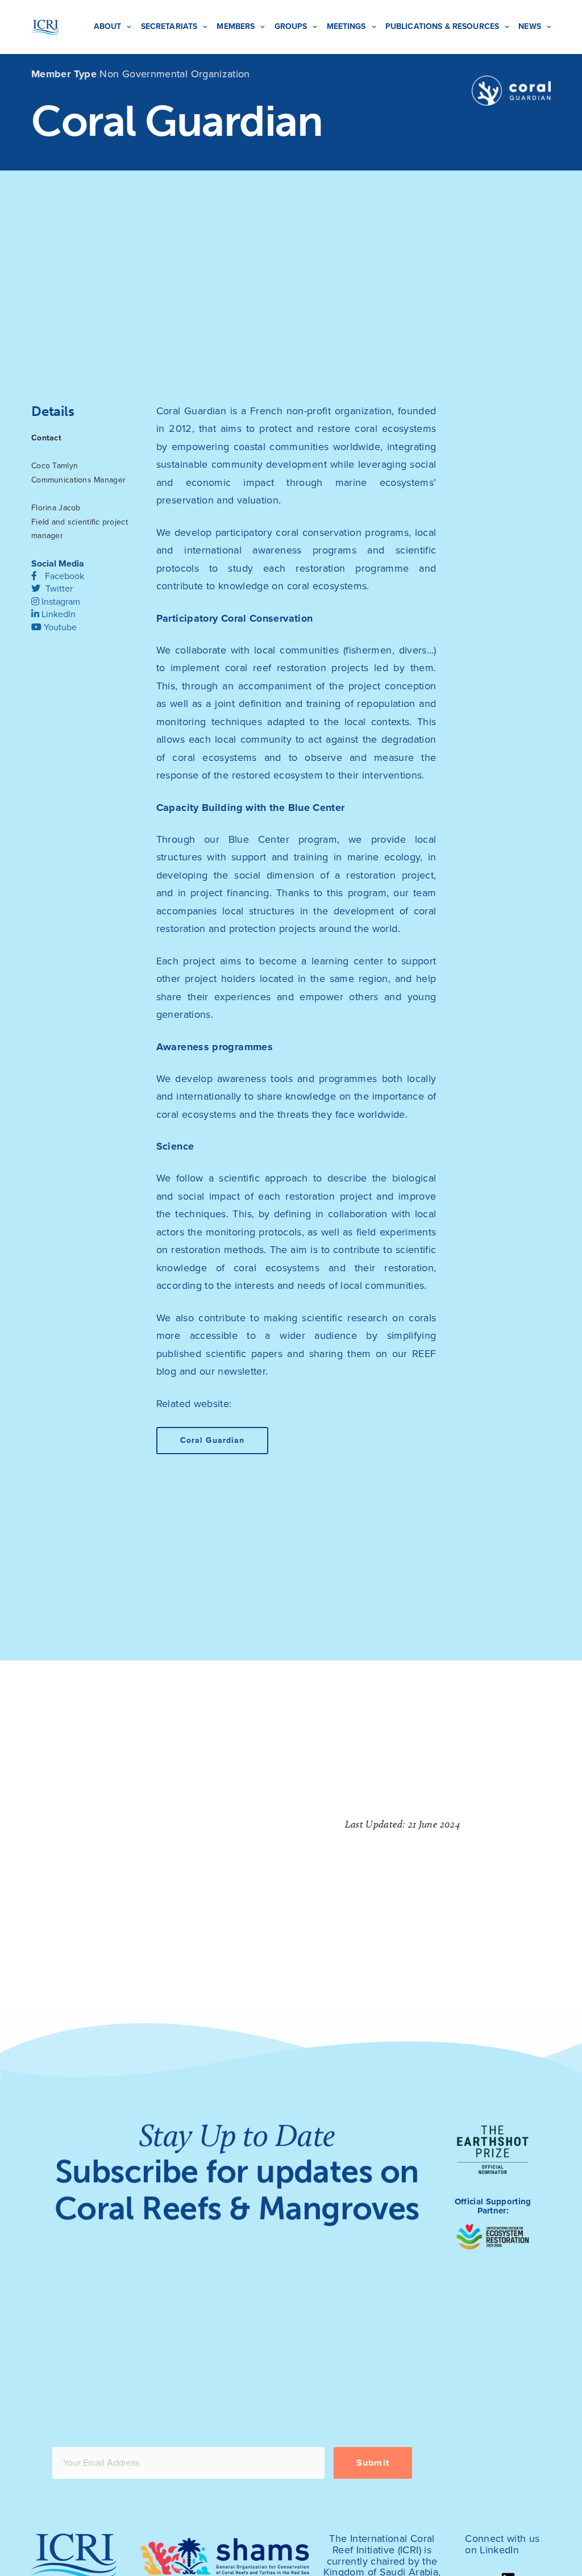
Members (236, 26)
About (108, 26)
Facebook (63, 576)
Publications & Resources (442, 26)
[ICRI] (45, 27)
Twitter (58, 589)
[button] (213, 1441)
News (530, 26)
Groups (291, 26)
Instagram (60, 602)
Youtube (59, 627)
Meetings (346, 26)
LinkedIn (57, 614)
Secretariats (169, 26)
